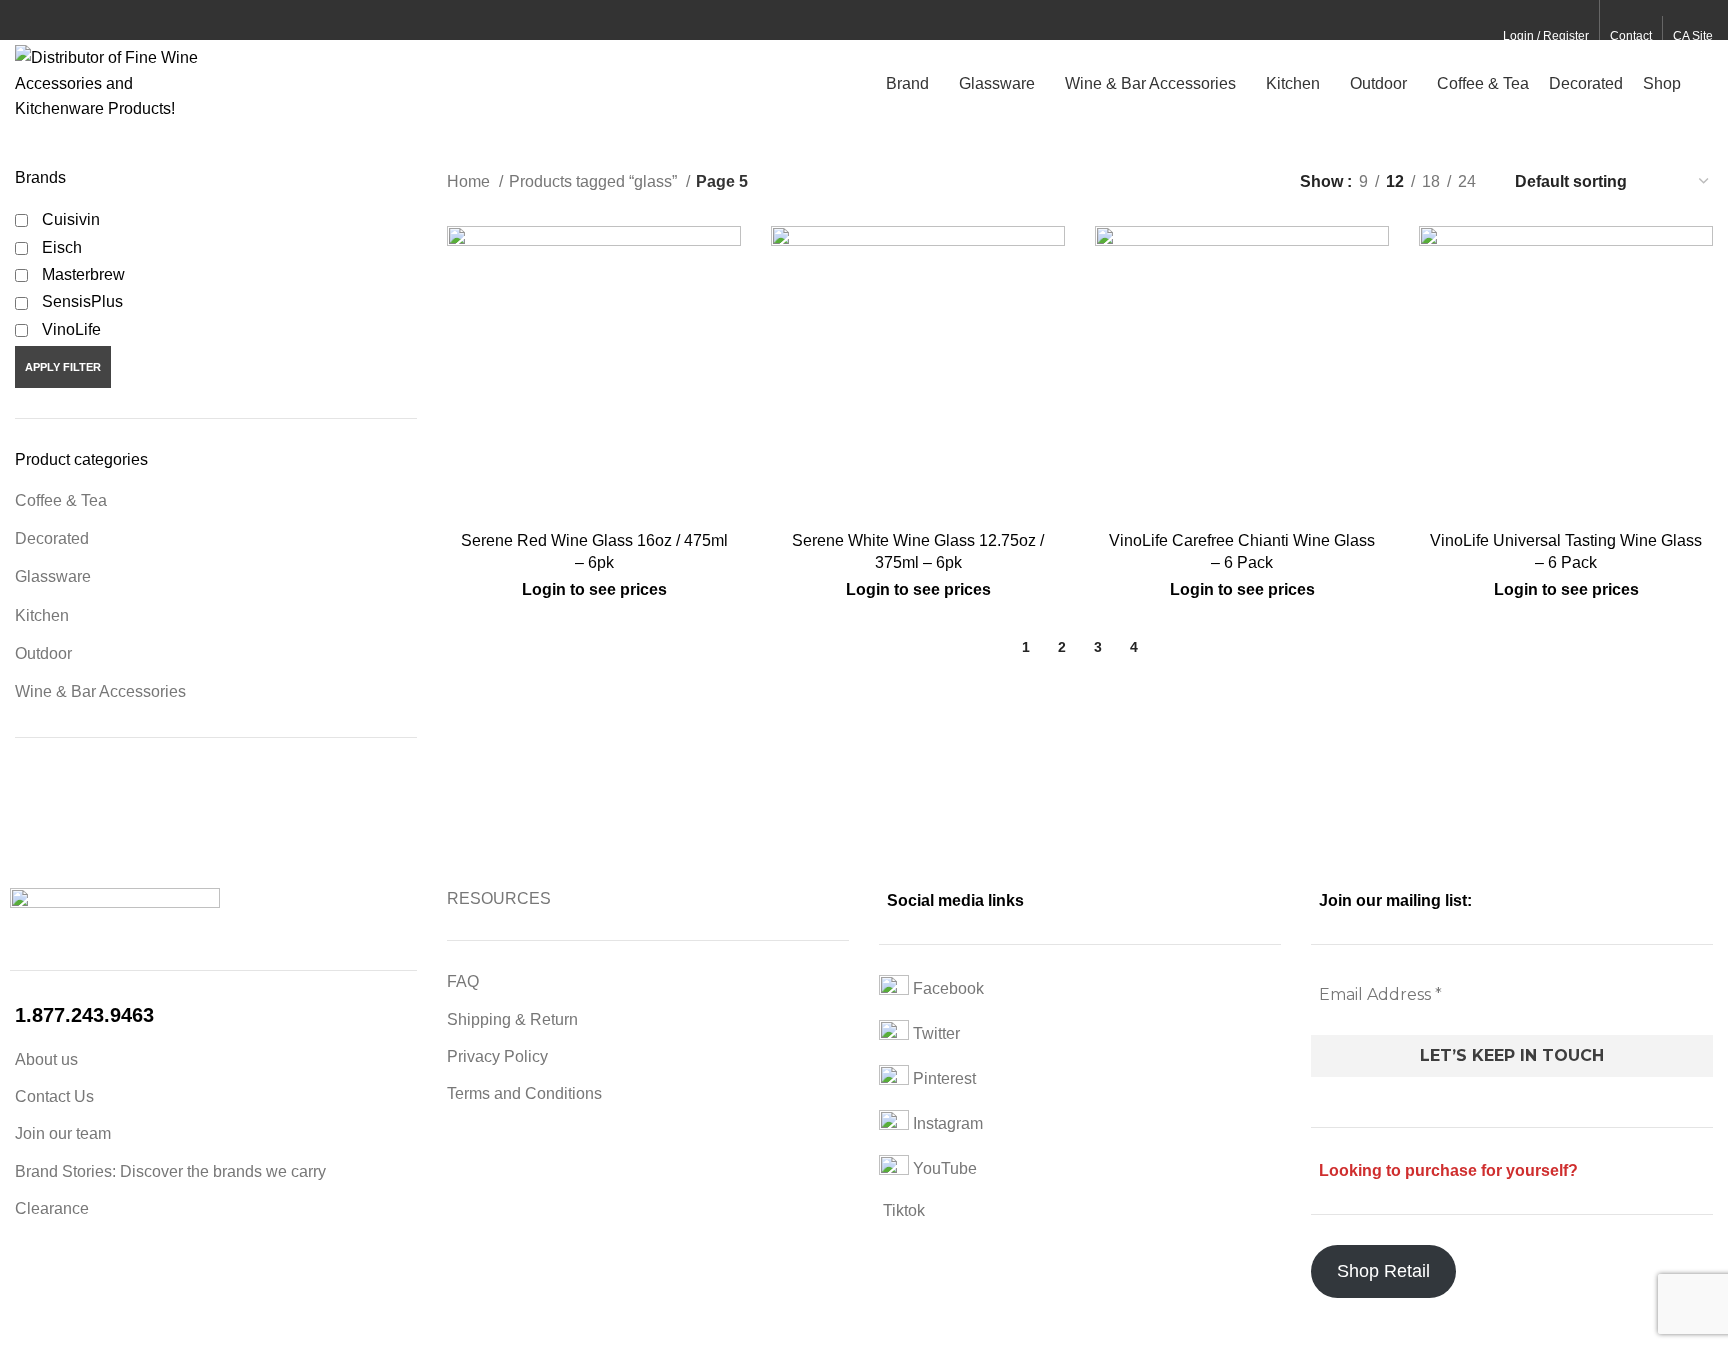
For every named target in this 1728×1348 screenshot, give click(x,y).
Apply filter (63, 367)
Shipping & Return (512, 1019)
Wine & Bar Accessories (100, 691)
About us (46, 1059)
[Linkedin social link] (95, 21)
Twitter (934, 1033)
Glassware (53, 576)
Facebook (946, 988)
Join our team (63, 1133)
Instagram (946, 1123)
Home (470, 181)
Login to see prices (594, 589)
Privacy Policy (497, 1056)
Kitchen (42, 615)
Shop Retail (1383, 1271)
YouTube (943, 1168)
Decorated (52, 538)
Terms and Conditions (524, 1093)
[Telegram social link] (118, 21)
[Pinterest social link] (72, 21)
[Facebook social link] (26, 21)
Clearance (52, 1208)
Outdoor (43, 653)
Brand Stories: (67, 1171)
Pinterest (942, 1078)
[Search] (1707, 83)
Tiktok (902, 1210)
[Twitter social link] (49, 21)
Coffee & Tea (61, 500)
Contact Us (54, 1096)
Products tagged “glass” (595, 181)
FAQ (463, 981)
